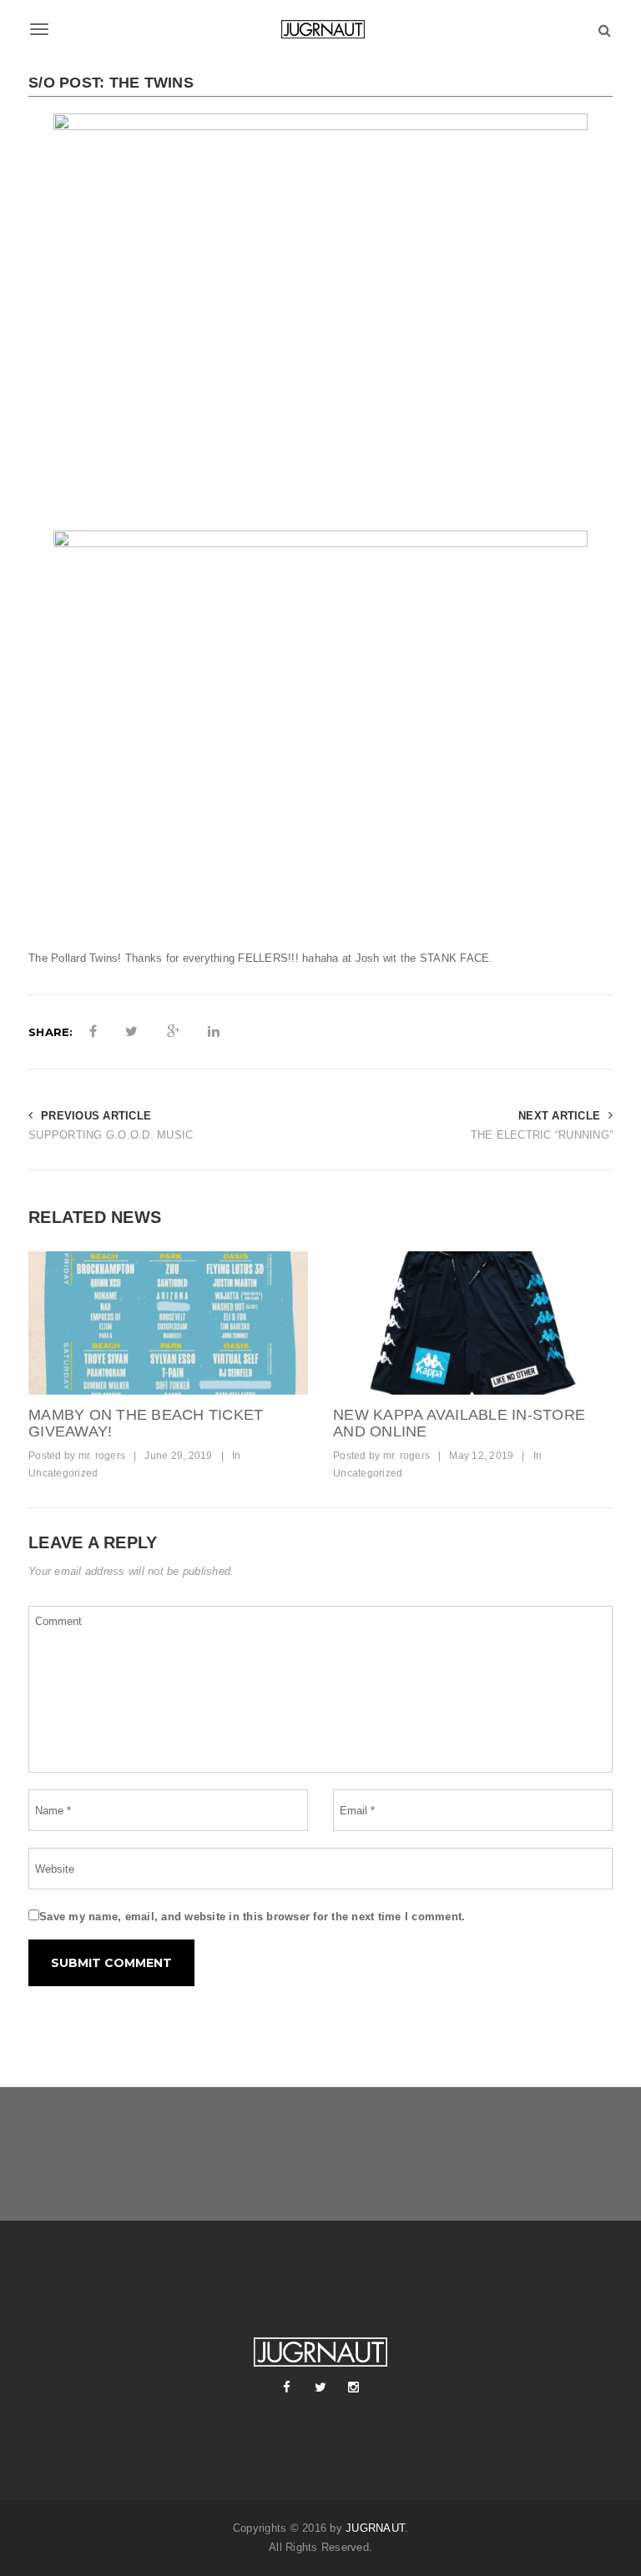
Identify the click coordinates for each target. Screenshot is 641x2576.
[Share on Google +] (173, 1032)
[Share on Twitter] (131, 1032)
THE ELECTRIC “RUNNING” (542, 1135)
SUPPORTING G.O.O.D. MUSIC (111, 1135)
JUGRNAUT (375, 2528)
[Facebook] (287, 2387)
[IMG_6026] (168, 1323)
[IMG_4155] (473, 1323)
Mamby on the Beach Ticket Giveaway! (146, 1423)
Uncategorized (63, 1473)
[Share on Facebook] (93, 1032)
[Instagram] (354, 2387)
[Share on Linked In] (214, 1032)
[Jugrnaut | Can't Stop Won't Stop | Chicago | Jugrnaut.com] (320, 29)
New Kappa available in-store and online (459, 1423)
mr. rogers (102, 1456)
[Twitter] (320, 2387)
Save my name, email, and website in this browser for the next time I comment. (252, 1917)
